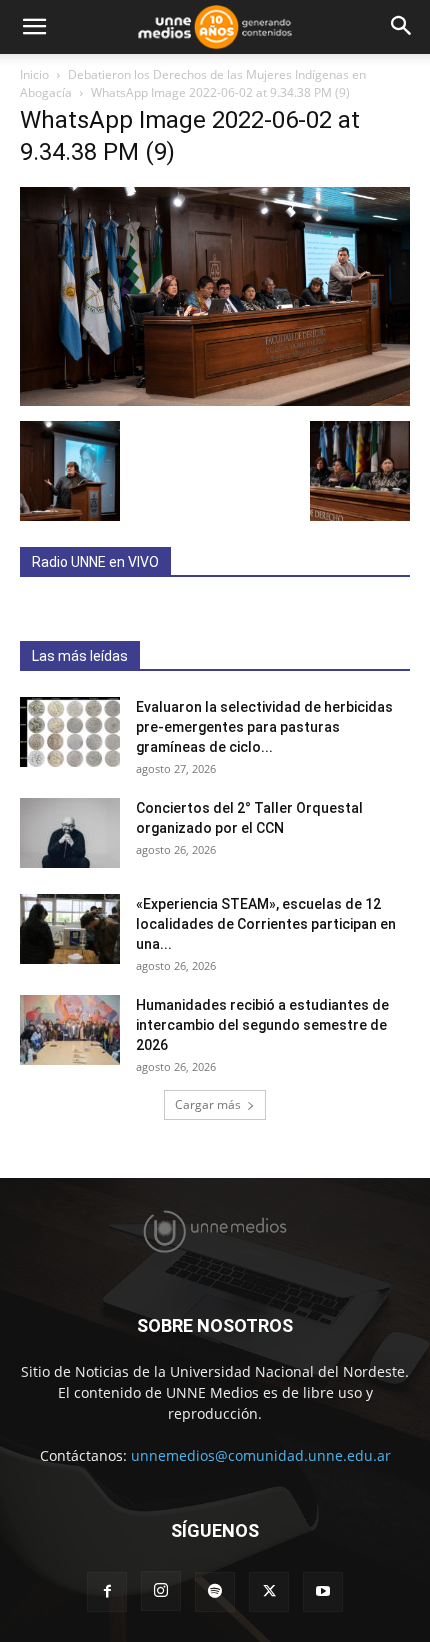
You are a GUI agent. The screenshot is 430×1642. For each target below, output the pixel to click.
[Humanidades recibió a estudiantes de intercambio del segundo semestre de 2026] (70, 1030)
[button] (34, 27)
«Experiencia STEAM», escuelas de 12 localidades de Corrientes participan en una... (266, 924)
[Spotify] (215, 1592)
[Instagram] (161, 1591)
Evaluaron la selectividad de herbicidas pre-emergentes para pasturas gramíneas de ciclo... (264, 727)
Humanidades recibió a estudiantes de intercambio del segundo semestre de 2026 (262, 1025)
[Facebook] (107, 1592)
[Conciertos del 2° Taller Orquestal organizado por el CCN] (70, 833)
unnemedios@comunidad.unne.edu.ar (261, 1455)
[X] (269, 1592)
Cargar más (208, 1104)
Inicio (34, 74)
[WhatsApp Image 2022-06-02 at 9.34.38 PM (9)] (215, 400)
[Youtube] (323, 1592)
